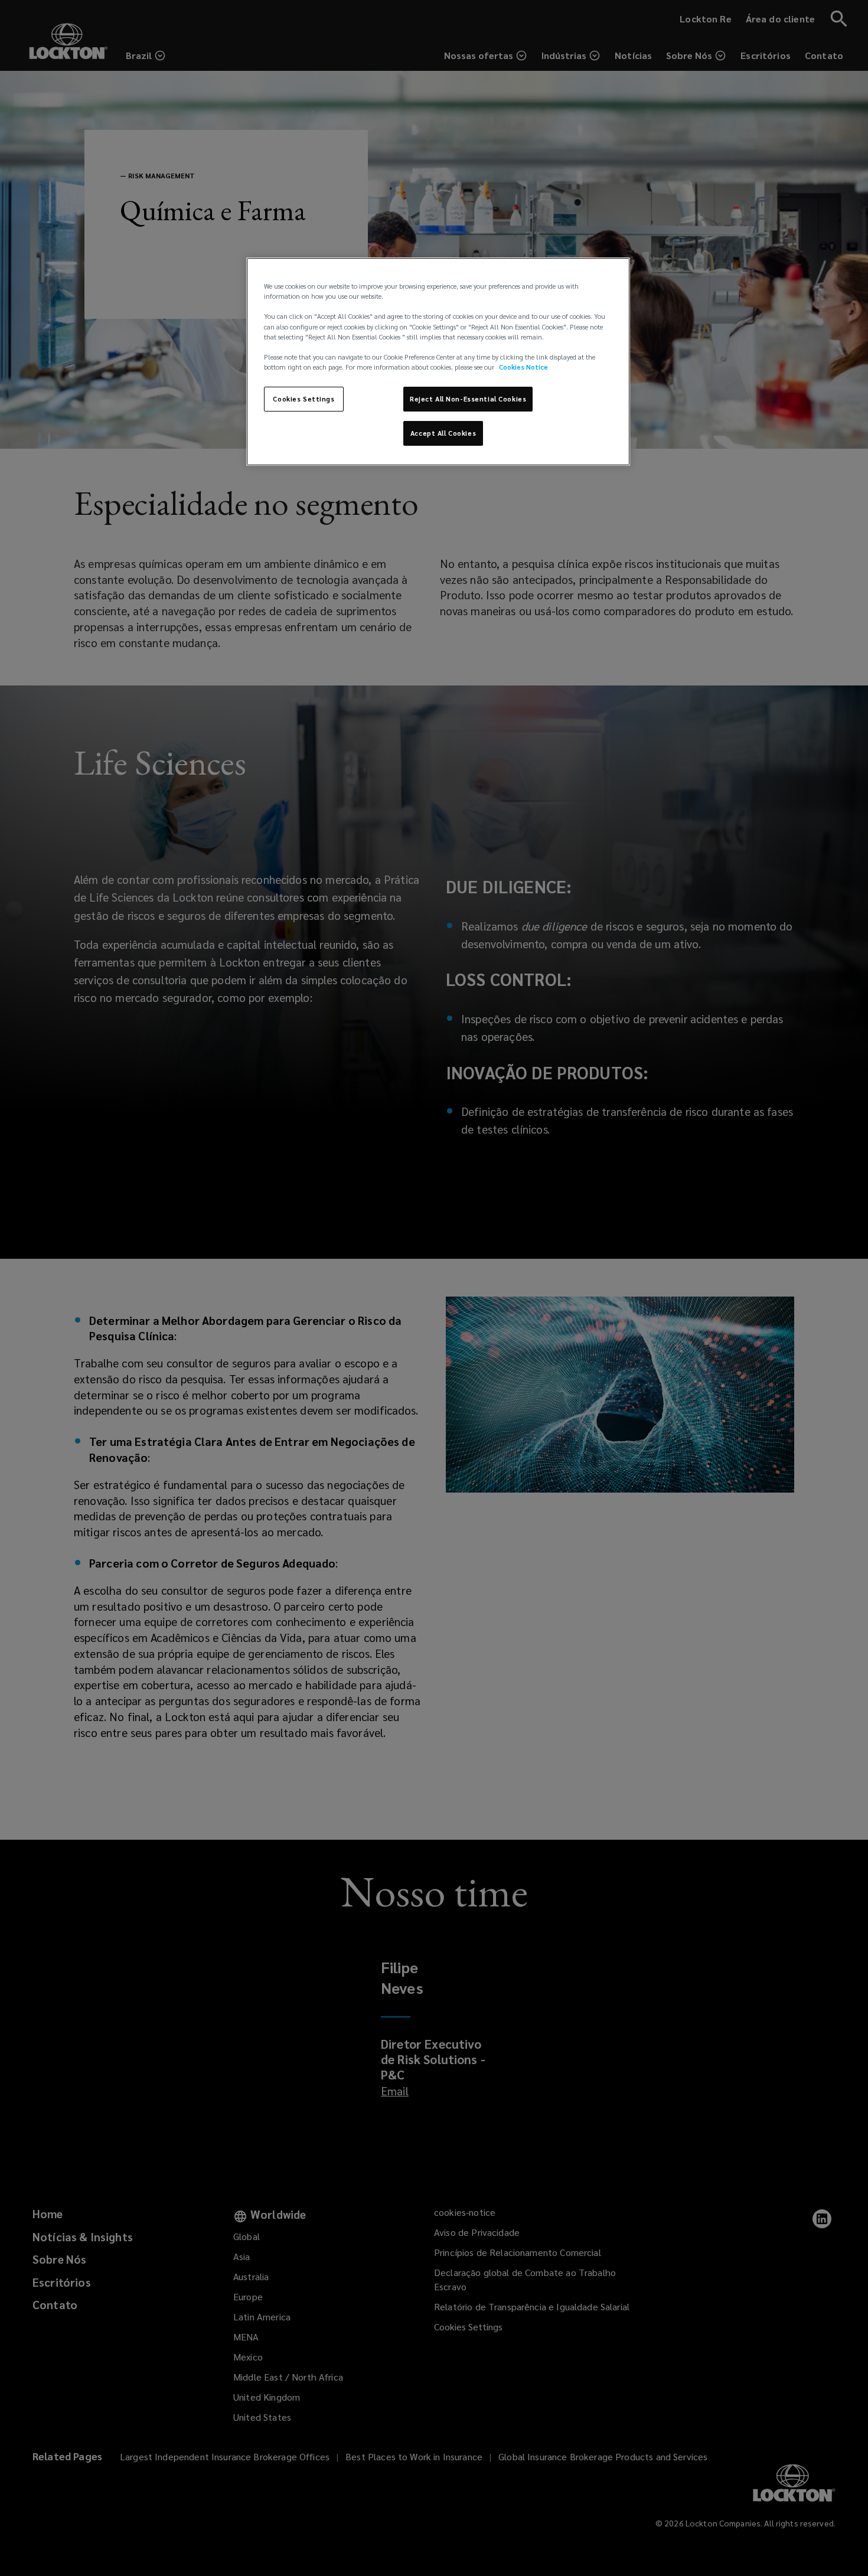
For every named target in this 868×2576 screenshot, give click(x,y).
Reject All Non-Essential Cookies (468, 399)
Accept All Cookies (443, 433)
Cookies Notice (523, 367)
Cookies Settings (304, 399)
